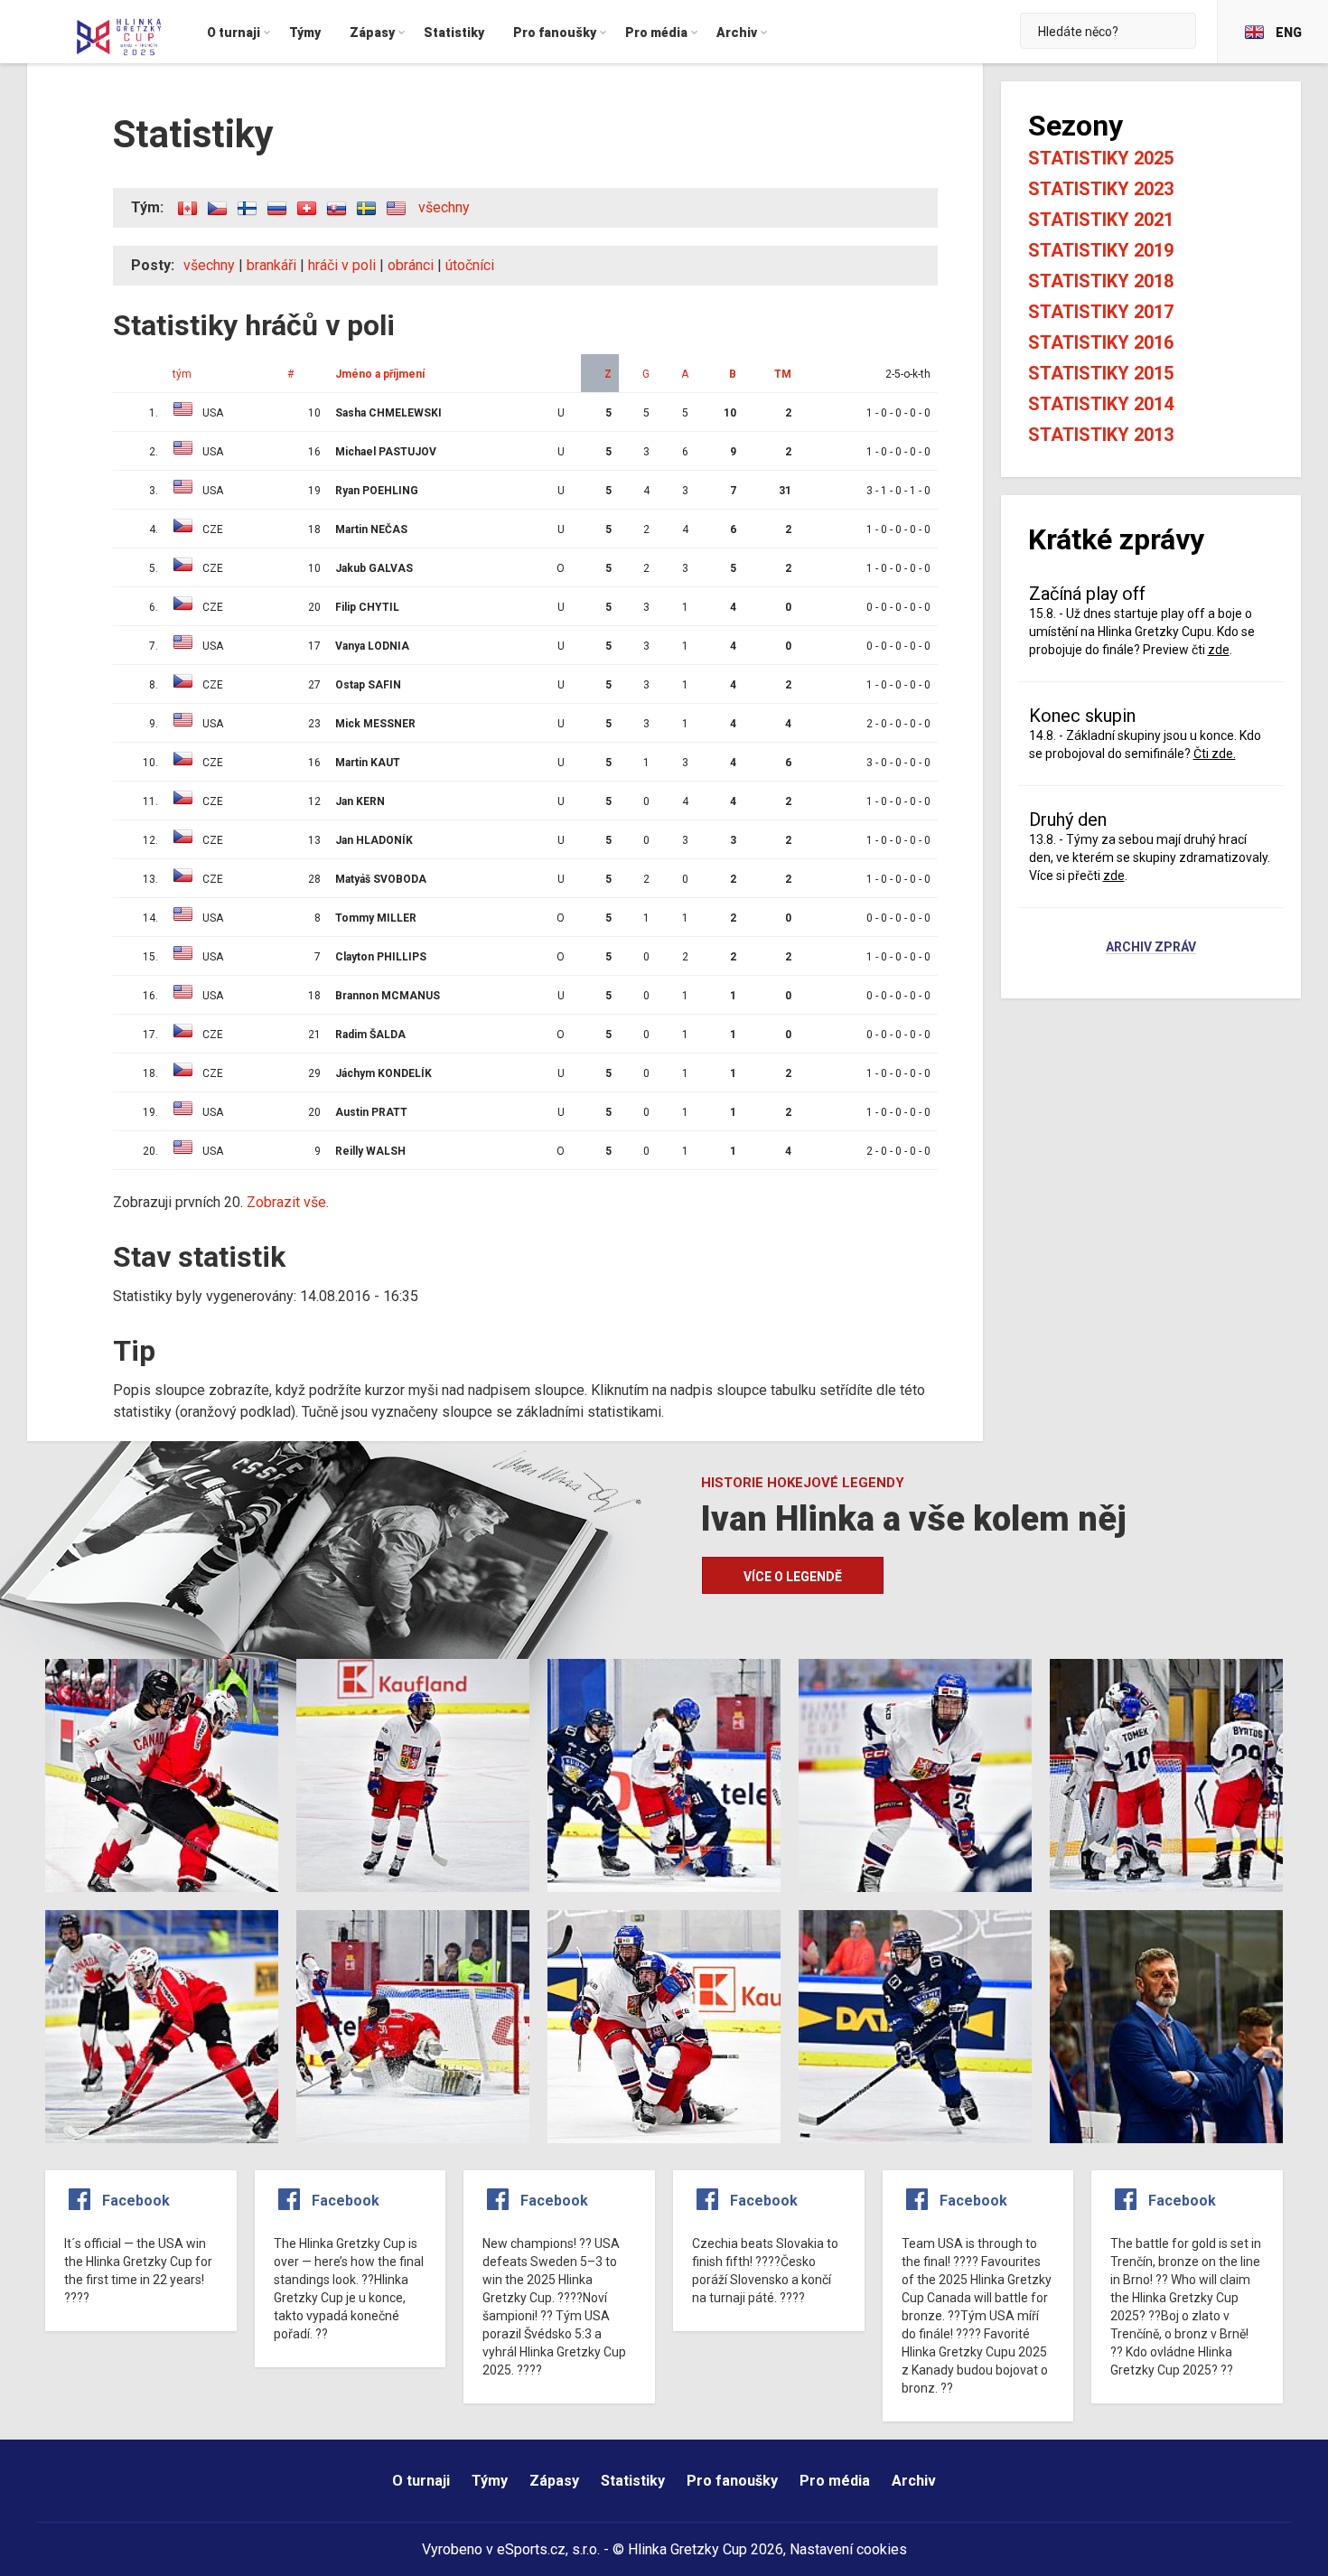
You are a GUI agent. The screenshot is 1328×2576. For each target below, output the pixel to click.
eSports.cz (531, 2549)
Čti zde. (1215, 754)
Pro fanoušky (732, 2481)
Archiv (914, 2481)
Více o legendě (793, 1577)
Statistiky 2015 (1101, 373)
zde (1219, 650)
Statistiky (633, 2481)
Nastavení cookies (848, 2549)
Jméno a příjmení (380, 374)
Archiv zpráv (1151, 948)
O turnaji (421, 2481)
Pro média (835, 2481)
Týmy (490, 2481)
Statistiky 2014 (1101, 404)
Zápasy (554, 2481)
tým (182, 374)
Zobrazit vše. (288, 1202)
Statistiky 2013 (1101, 435)
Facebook (136, 2201)
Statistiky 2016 (1101, 342)
